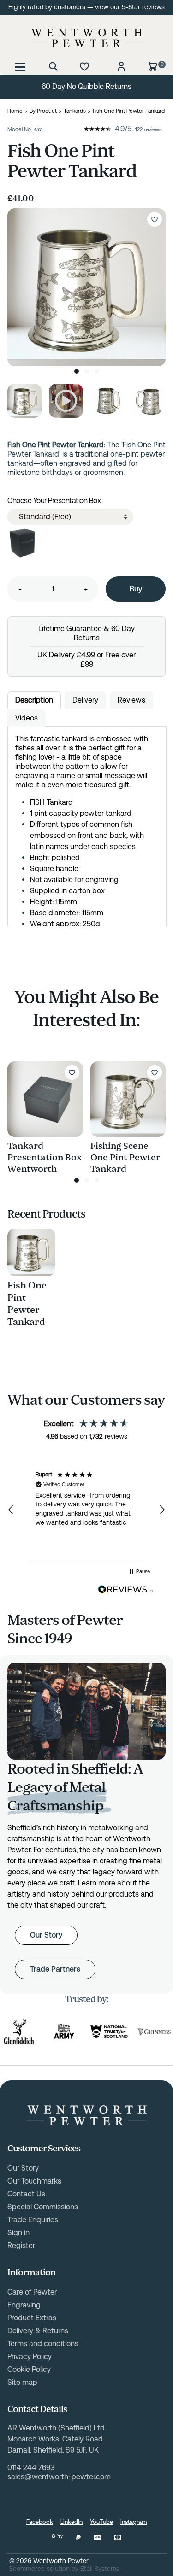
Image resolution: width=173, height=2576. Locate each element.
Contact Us (26, 2194)
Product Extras (32, 2318)
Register (21, 2245)
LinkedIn (72, 2522)
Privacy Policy (30, 2356)
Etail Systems (100, 2569)
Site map (22, 2382)
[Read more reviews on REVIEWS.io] (125, 1590)
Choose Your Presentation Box (54, 501)
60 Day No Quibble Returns (86, 86)
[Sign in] (121, 66)
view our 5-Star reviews (130, 7)
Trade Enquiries (33, 2220)
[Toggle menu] (20, 66)
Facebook (40, 2522)
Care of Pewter (32, 2292)
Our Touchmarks (34, 2181)
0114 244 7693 (31, 2468)
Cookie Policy (29, 2369)
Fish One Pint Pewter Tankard (27, 1304)
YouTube (101, 2522)
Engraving (24, 2305)
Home (15, 111)
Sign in (18, 2233)
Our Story (46, 1935)
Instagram (134, 2522)
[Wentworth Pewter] (86, 38)
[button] (11, 1510)
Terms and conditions (43, 2344)
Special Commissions (43, 2207)
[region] (86, 1510)
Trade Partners (55, 1969)
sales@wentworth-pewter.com (59, 2477)
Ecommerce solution (39, 2569)
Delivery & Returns (38, 2331)
